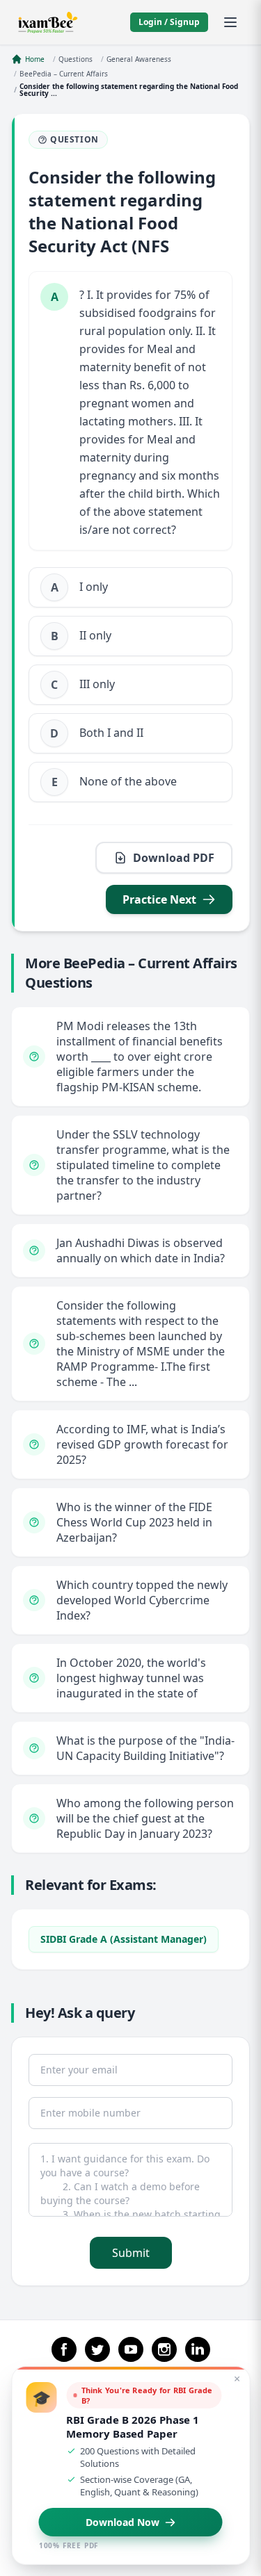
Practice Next (159, 899)
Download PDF (174, 858)
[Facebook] (64, 2349)
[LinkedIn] (198, 2349)
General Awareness (139, 59)
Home (35, 59)
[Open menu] (230, 22)
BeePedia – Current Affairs (64, 74)
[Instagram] (164, 2349)
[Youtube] (131, 2349)
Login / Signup (169, 22)
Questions (76, 59)
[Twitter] (97, 2349)
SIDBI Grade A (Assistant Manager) (124, 1939)
